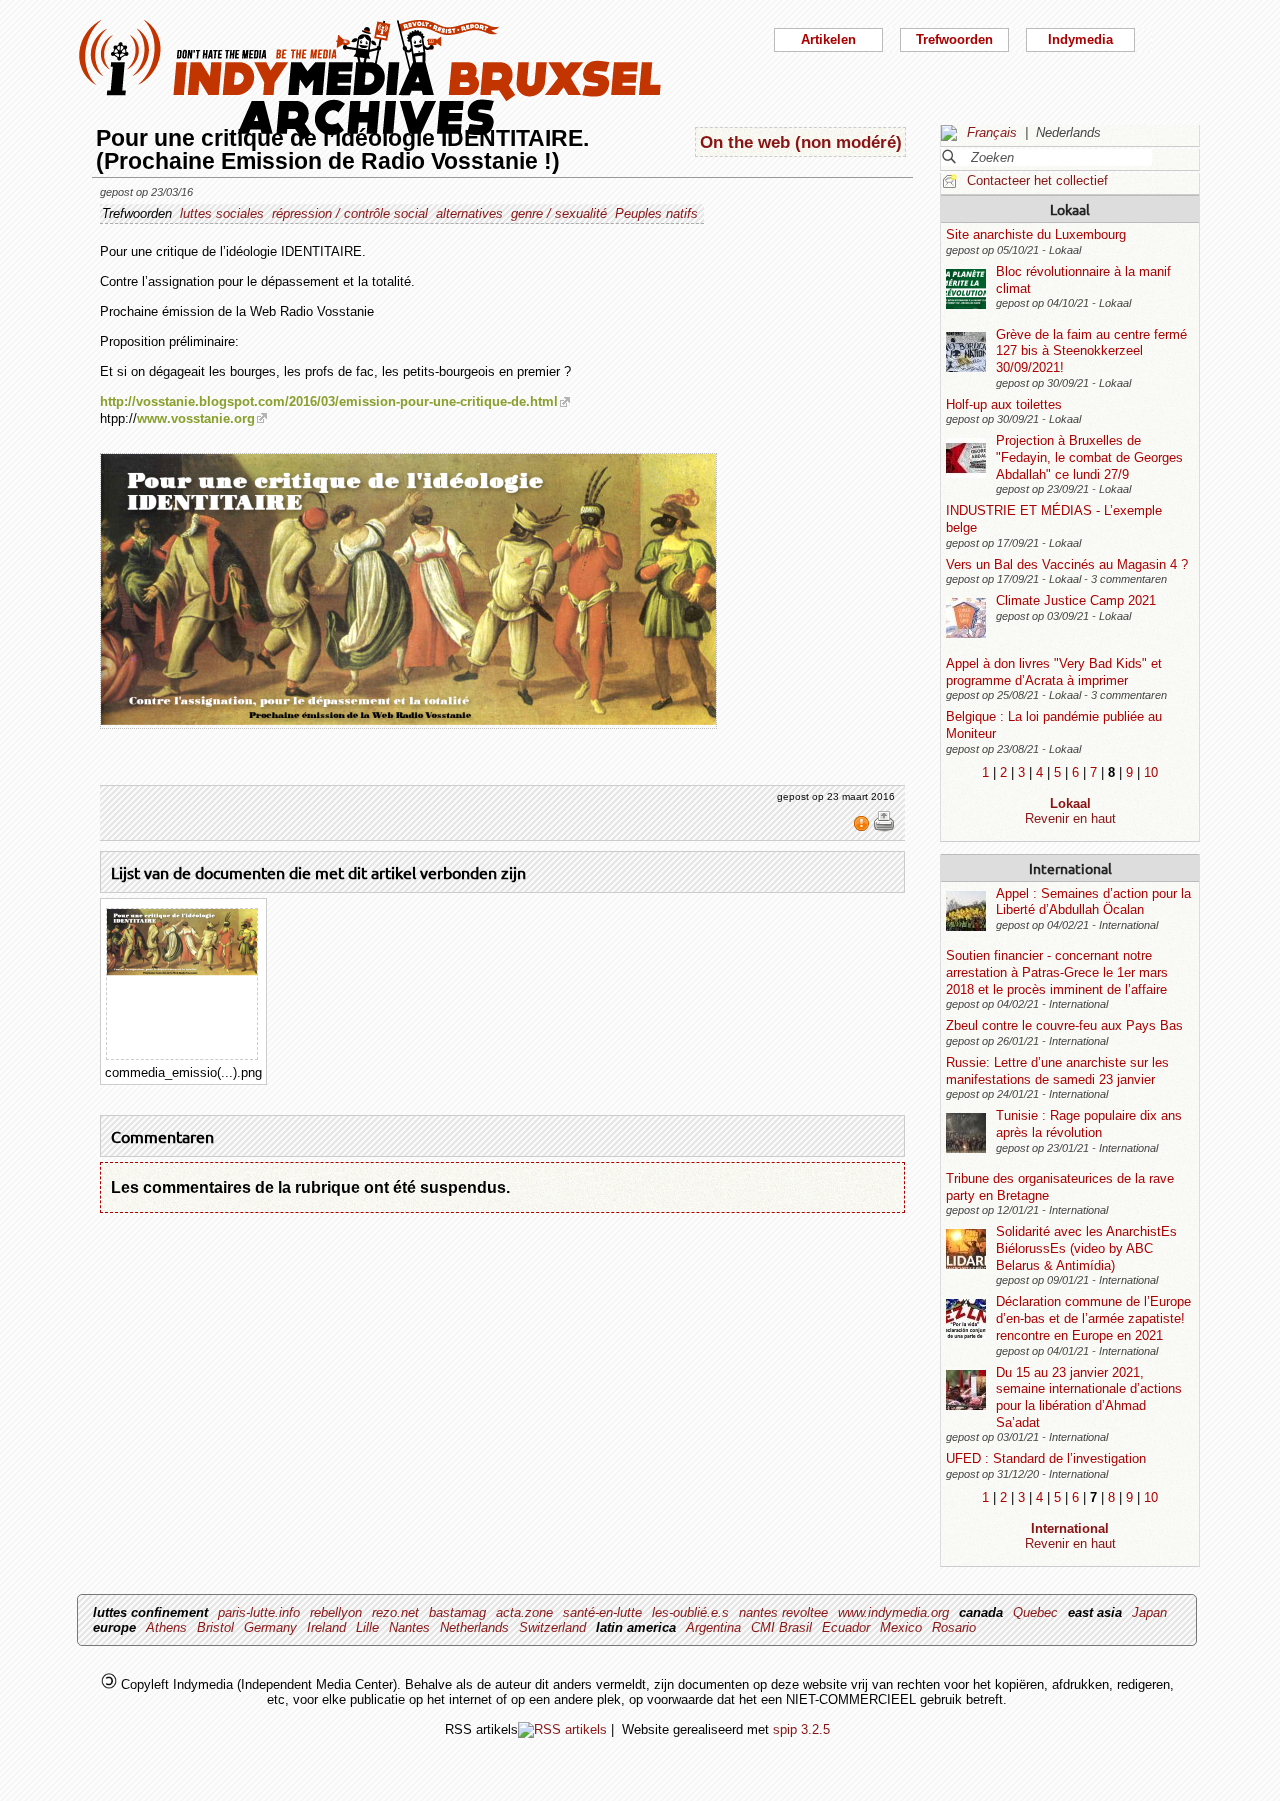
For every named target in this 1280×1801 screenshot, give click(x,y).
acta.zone (524, 1612)
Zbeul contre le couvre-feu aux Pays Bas (1064, 1025)
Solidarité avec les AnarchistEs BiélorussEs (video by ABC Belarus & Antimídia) (1086, 1248)
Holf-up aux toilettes (1004, 404)
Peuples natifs (656, 213)
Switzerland (552, 1627)
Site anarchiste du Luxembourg (1036, 234)
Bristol (215, 1627)
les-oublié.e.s (690, 1612)
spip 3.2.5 (801, 1729)
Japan (1149, 1612)
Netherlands (474, 1627)
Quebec (1035, 1612)
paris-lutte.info (259, 1612)
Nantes (409, 1627)
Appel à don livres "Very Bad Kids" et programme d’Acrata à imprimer (1054, 672)
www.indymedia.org (893, 1612)
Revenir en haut (1070, 818)
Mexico (901, 1627)
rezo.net (395, 1612)
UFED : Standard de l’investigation (1046, 1458)
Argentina (713, 1627)
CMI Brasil (781, 1627)
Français (992, 132)
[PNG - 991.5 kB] (182, 971)
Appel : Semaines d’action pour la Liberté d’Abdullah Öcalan (1093, 902)
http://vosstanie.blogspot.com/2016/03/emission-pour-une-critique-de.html (329, 401)
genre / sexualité (559, 213)
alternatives (469, 213)
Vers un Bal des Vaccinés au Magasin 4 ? (1067, 564)
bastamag (457, 1612)
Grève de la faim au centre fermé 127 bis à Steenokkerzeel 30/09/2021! (1091, 351)
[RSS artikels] (562, 1729)
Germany (270, 1627)
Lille (367, 1627)
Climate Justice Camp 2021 (1076, 600)
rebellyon (336, 1612)
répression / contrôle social (350, 213)
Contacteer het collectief (1037, 180)
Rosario (954, 1627)
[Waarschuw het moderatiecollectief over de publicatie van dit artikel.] (863, 828)
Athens (166, 1627)
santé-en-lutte (602, 1612)
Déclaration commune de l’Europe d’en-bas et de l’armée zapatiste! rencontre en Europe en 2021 (1093, 1318)
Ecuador (846, 1627)
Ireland (326, 1627)
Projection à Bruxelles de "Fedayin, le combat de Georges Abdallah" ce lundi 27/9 (1089, 457)
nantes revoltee (783, 1612)
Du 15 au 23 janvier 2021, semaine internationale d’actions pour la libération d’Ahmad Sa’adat (1089, 1397)
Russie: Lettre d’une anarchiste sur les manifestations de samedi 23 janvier (1057, 1071)
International (1070, 868)
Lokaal (1070, 209)
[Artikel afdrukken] (884, 828)
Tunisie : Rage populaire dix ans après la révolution (1089, 1124)
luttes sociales (222, 213)
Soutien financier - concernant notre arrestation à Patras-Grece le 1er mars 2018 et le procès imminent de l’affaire (1057, 972)
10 (1151, 772)
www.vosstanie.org (196, 418)
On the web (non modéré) (801, 142)
